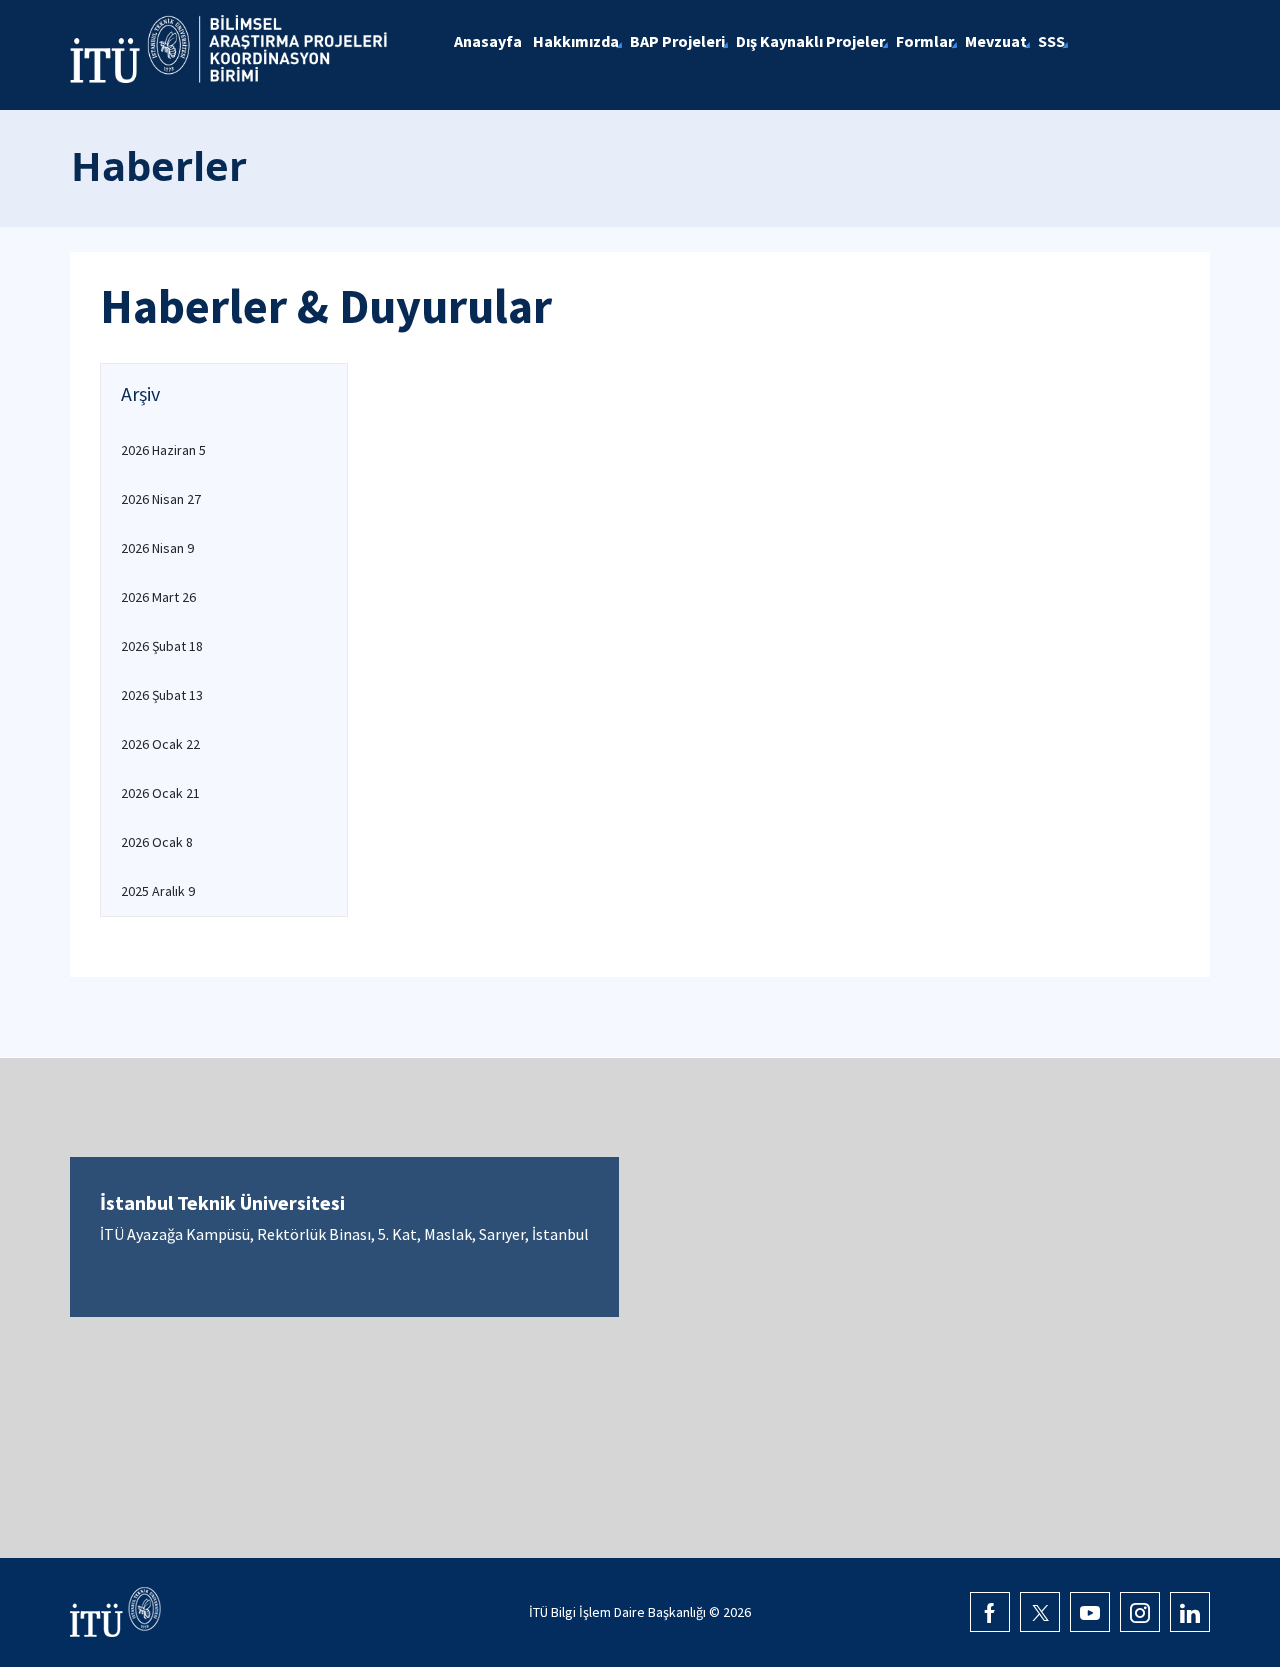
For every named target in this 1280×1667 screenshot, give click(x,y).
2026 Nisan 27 (161, 499)
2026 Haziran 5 (163, 450)
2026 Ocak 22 (160, 744)
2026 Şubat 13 (162, 695)
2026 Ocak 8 (157, 842)
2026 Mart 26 (158, 597)
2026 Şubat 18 (162, 646)
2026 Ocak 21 (160, 793)
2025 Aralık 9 (158, 891)
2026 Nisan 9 (157, 548)
